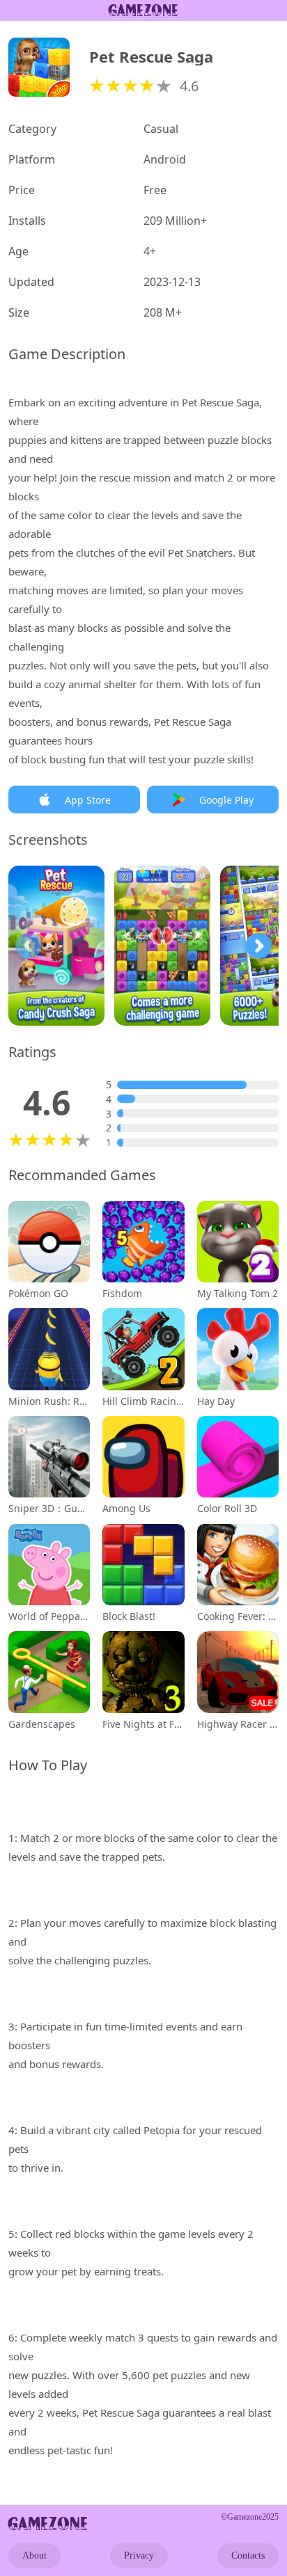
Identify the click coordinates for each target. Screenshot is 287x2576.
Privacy (139, 2555)
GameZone (144, 10)
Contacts (248, 2555)
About (34, 2555)
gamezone (48, 2523)
